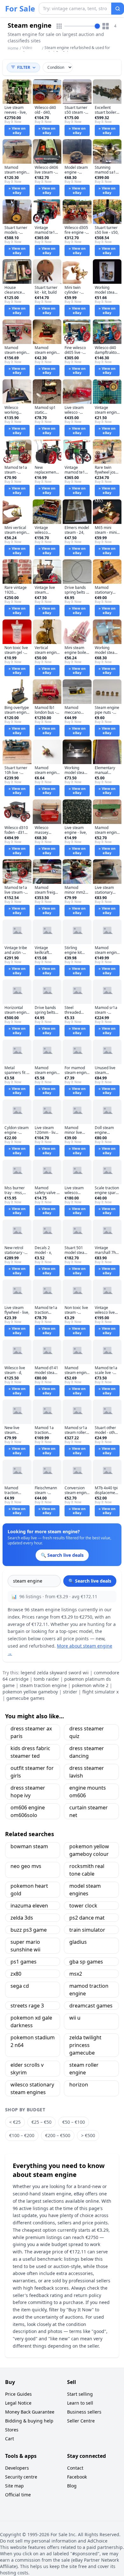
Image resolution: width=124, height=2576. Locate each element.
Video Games (29, 50)
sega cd (20, 1986)
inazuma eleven (29, 1906)
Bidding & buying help (29, 2421)
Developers (17, 2468)
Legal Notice (18, 2403)
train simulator (87, 1930)
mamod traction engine (89, 1990)
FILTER (24, 67)
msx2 (76, 1974)
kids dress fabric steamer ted (30, 1752)
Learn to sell (80, 2403)
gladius (78, 1942)
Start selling (80, 2394)
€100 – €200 (22, 2135)
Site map (14, 2486)
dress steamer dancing (87, 1752)
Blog (72, 2486)
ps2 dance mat (87, 1918)
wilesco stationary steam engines (32, 2088)
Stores (12, 2430)
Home (13, 48)
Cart (10, 2439)
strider (70, 1692)
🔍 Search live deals (90, 1581)
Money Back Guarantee (30, 2412)
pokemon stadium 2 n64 (33, 2041)
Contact (75, 2468)
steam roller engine (84, 2069)
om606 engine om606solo (28, 1811)
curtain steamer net (89, 1811)
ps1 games (24, 1962)
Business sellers (84, 2412)
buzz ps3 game (29, 1930)
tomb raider (46, 1679)
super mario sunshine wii (25, 1946)
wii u (75, 2018)
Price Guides (18, 2394)
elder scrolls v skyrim (27, 2069)
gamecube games (25, 1698)
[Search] (118, 9)
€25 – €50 (41, 2122)
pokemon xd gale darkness (31, 2021)
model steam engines (85, 1890)
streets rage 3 (27, 2006)
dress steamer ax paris (31, 1732)
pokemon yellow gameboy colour (89, 1850)
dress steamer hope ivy (28, 1792)
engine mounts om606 (88, 1792)
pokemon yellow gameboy (30, 1692)
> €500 (88, 2135)
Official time (18, 2495)
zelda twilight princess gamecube (85, 2045)
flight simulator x (100, 1692)
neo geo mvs (26, 1866)
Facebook (77, 2477)
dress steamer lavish (87, 1772)
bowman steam (29, 1846)
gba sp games (86, 1962)
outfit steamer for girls (32, 1772)
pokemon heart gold (29, 1890)
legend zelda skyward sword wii (55, 1673)
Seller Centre (81, 2421)
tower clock (83, 1906)
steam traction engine (43, 1685)
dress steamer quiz (87, 1732)
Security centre (21, 2477)
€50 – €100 (74, 2122)
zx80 (16, 1974)
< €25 (15, 2122)
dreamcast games (91, 2006)
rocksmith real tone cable (87, 1870)
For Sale (20, 9)
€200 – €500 (58, 2135)
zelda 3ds (22, 1918)
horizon (79, 2085)
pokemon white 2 (90, 1685)
